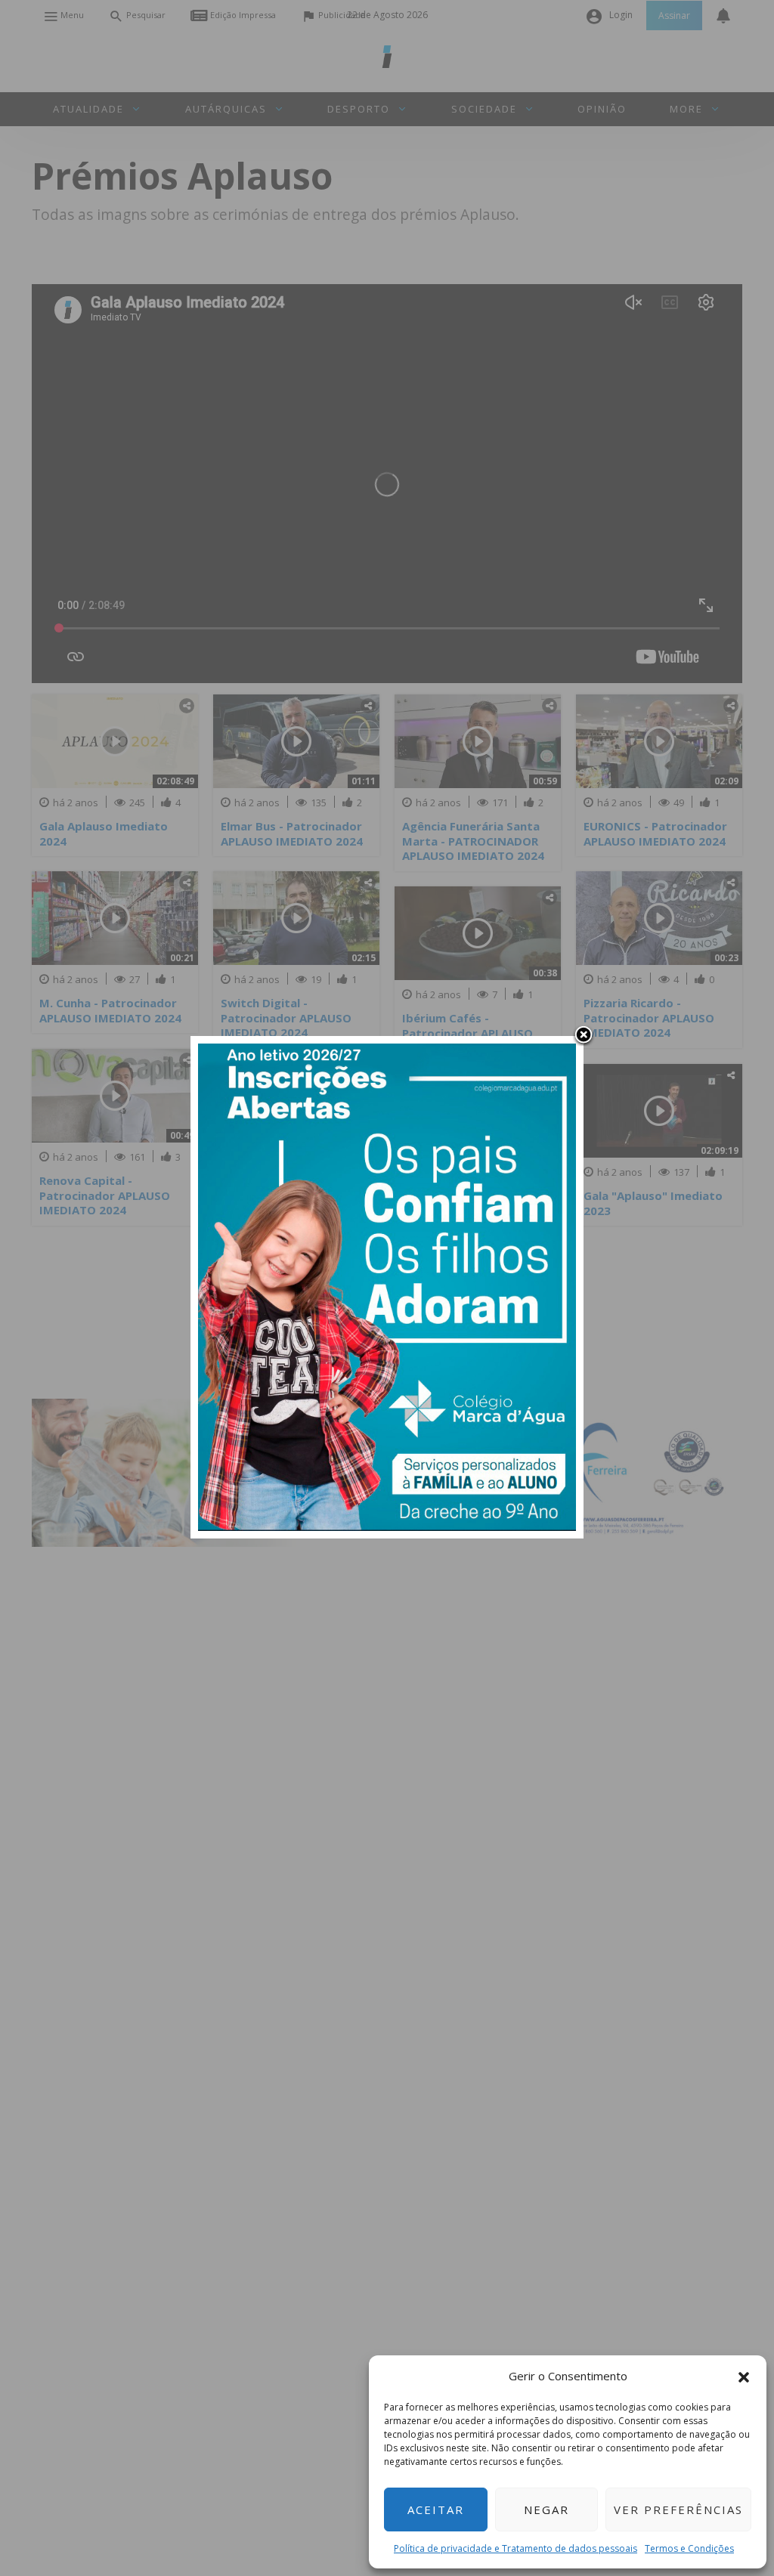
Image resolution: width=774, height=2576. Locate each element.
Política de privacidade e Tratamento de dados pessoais (515, 2548)
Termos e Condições (689, 2548)
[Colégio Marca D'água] (387, 1286)
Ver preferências (678, 2510)
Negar (546, 2510)
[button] (744, 2376)
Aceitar (436, 2510)
